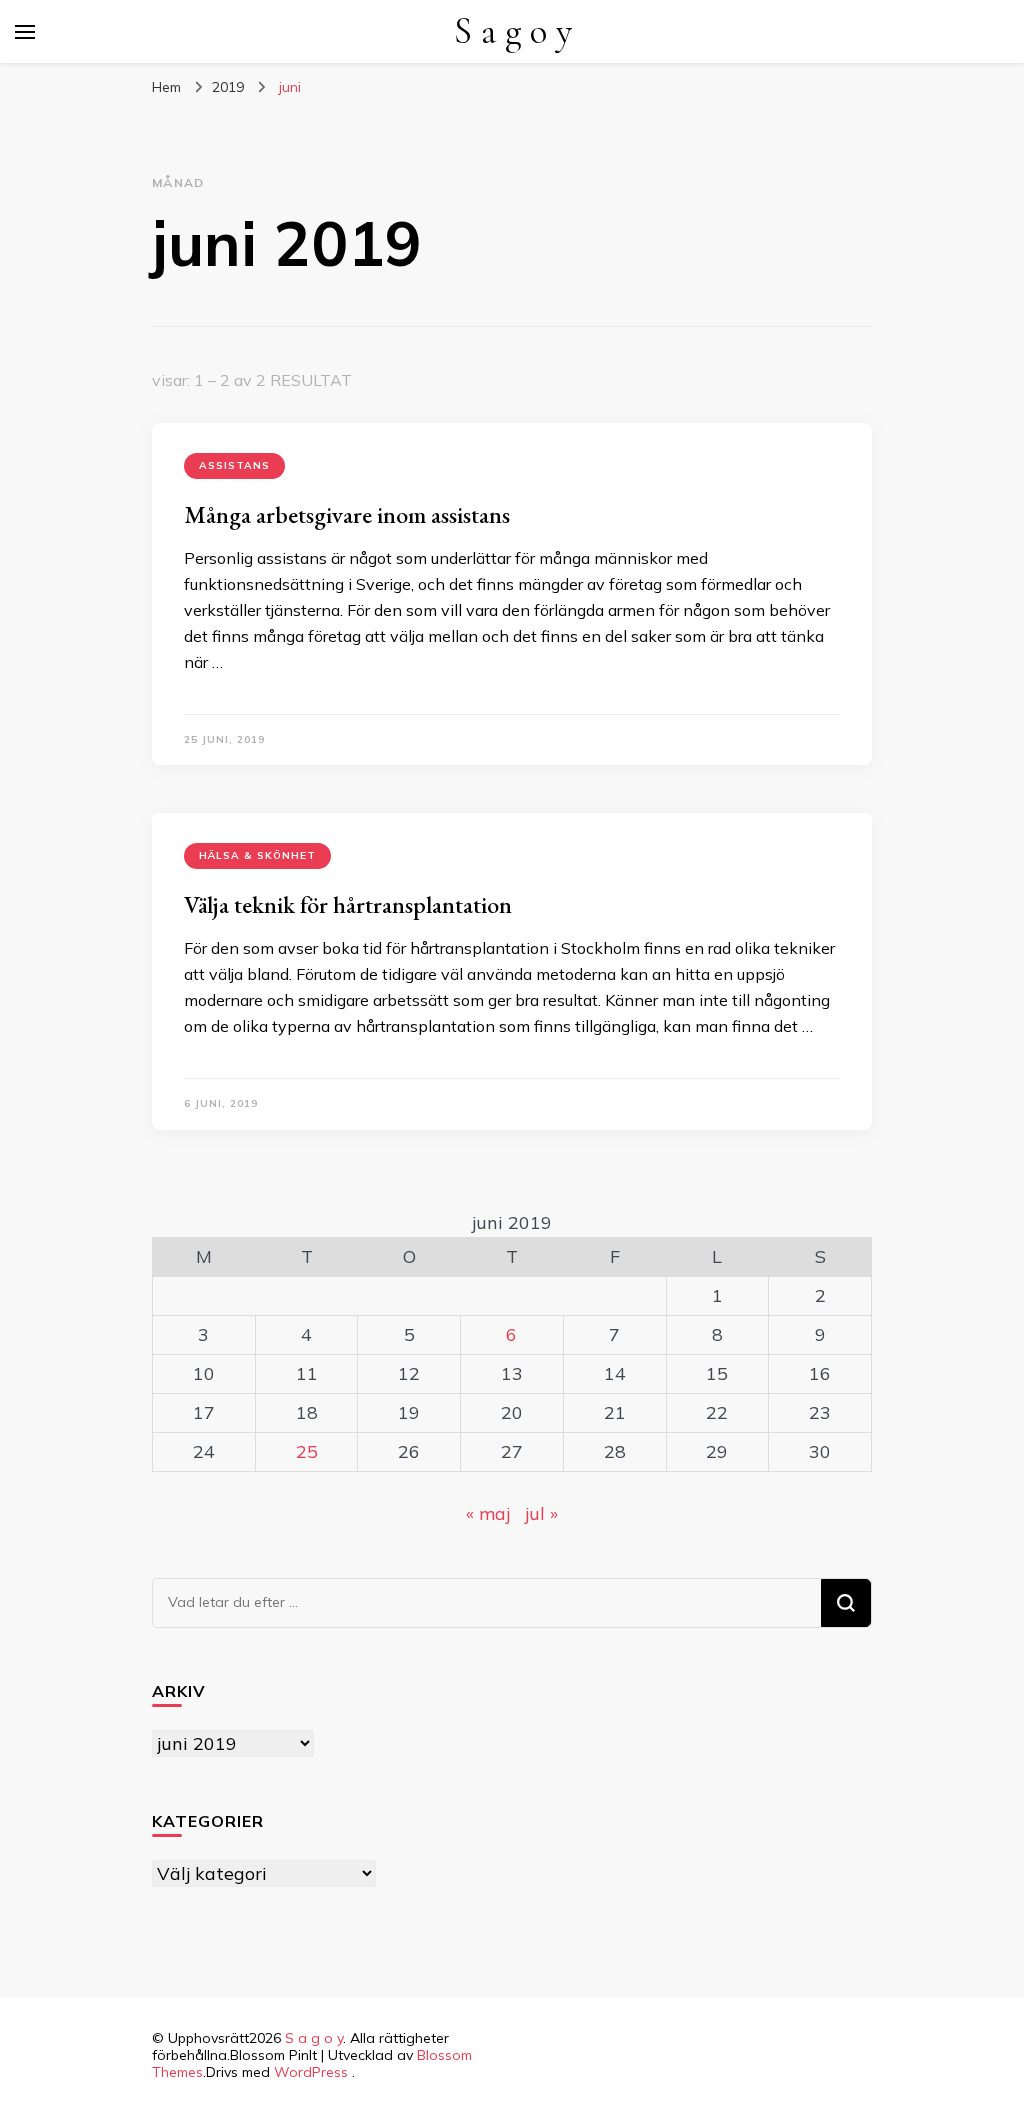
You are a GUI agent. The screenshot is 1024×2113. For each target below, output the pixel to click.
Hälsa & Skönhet (257, 855)
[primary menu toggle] (25, 32)
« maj (488, 1513)
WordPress (311, 2072)
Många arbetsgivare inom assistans (347, 514)
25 (307, 1451)
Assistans (234, 465)
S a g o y (513, 31)
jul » (541, 1513)
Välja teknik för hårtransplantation (348, 904)
